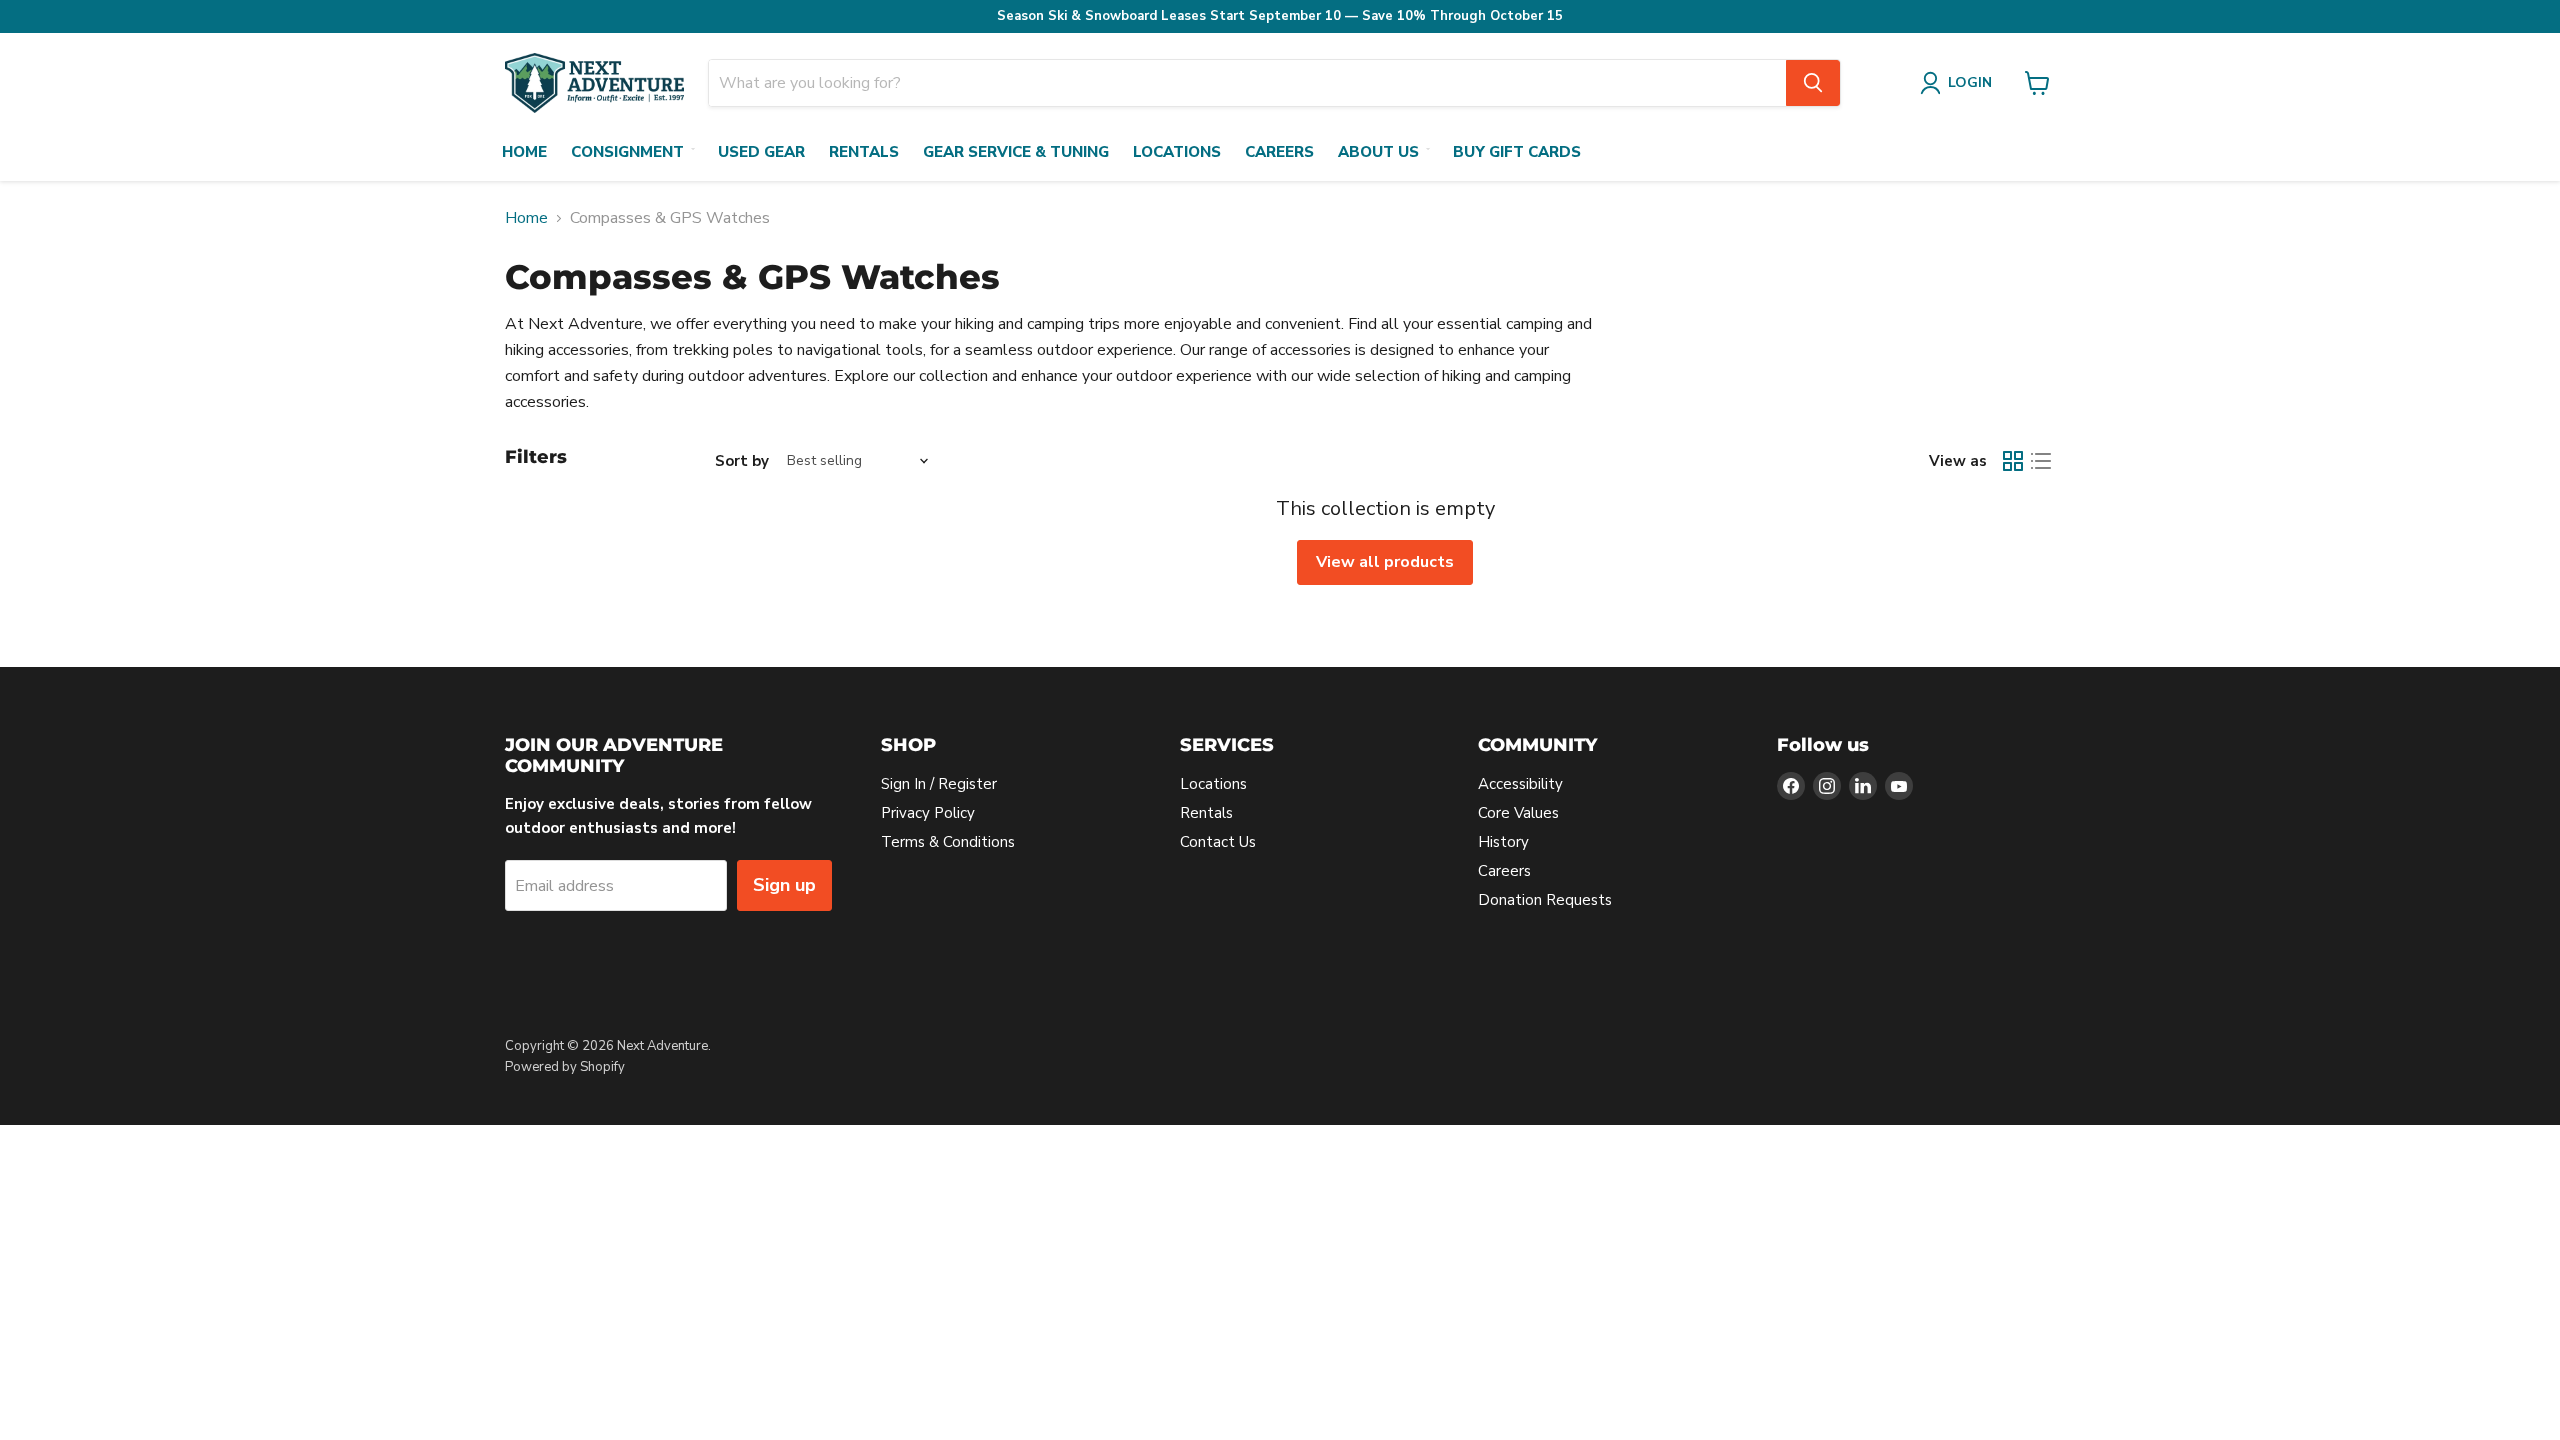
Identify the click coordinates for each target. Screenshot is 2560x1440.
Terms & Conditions (948, 842)
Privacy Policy (928, 813)
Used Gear (761, 152)
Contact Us (1218, 842)
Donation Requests (1545, 900)
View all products (1385, 562)
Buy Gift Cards (1517, 152)
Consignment (627, 152)
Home (524, 152)
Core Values (1518, 813)
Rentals (864, 152)
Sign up (784, 885)
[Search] (1813, 83)
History (1503, 842)
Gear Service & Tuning (1016, 152)
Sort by (742, 461)
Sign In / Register (939, 784)
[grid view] (2013, 461)
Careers (1279, 152)
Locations (1177, 152)
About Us (1378, 152)
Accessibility (1520, 784)
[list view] (2041, 461)
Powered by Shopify (565, 1067)
